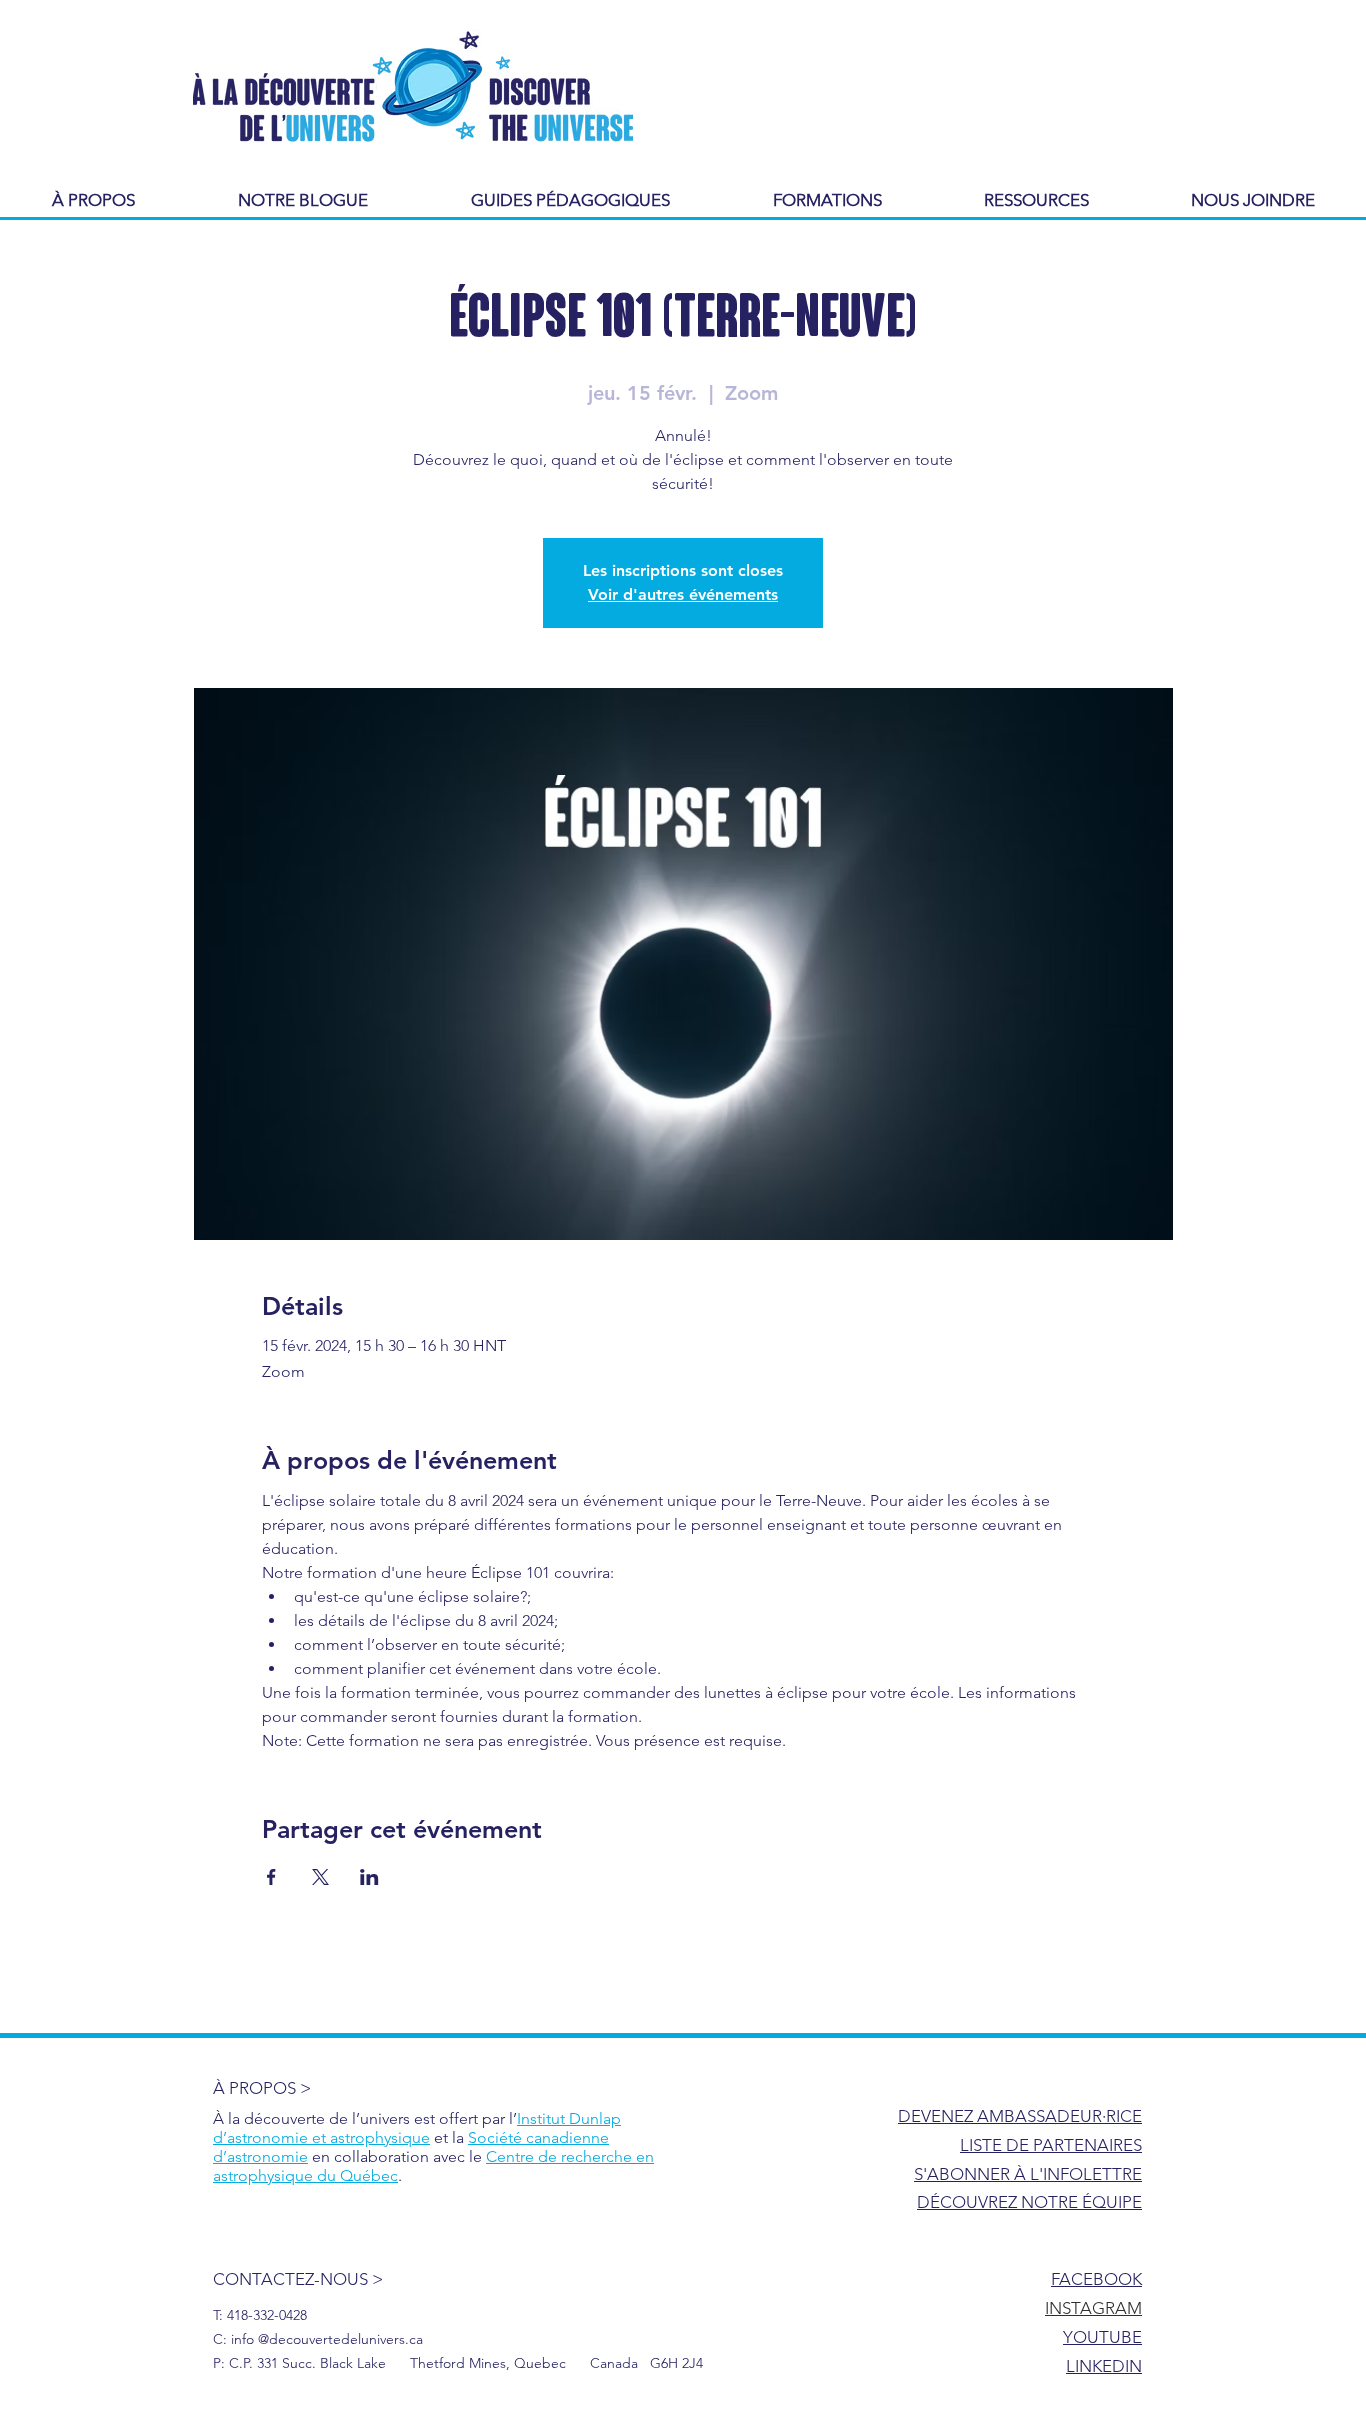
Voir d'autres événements (683, 594)
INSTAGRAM (1093, 2308)
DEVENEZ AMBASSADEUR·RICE (1020, 2116)
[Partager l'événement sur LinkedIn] (369, 1877)
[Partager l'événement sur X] (320, 1877)
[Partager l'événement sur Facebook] (271, 1877)
